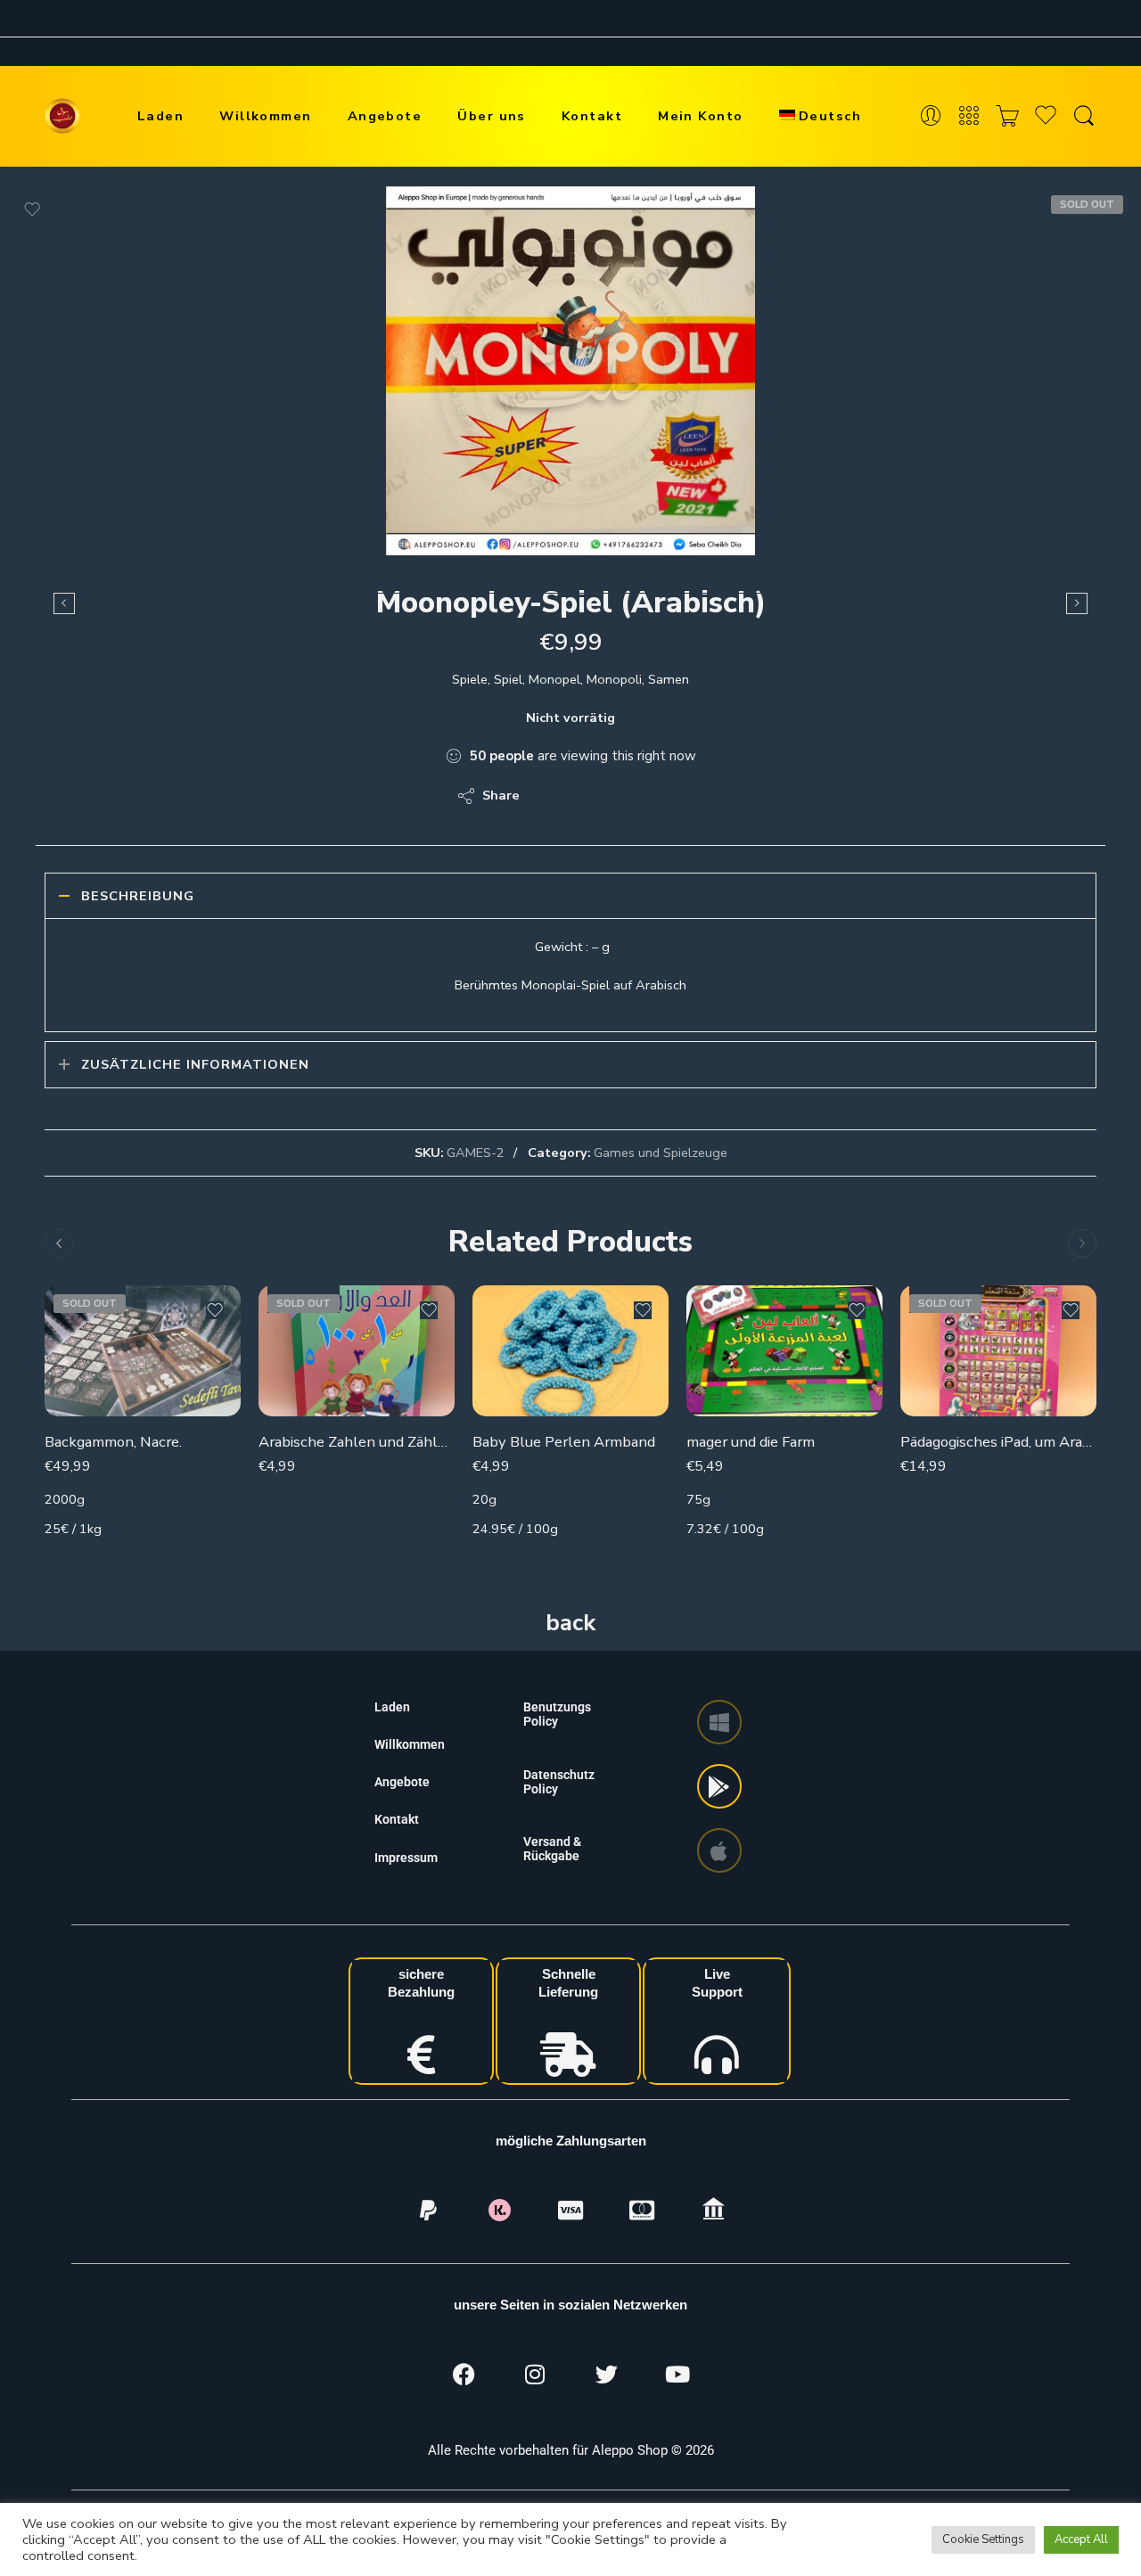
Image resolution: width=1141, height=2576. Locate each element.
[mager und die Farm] (784, 1351)
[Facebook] (464, 2374)
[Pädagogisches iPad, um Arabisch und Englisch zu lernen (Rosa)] (998, 1351)
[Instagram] (535, 2374)
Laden (160, 116)
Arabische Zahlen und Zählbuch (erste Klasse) (357, 1442)
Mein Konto (701, 116)
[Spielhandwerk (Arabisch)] (64, 603)
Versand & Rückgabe (552, 1849)
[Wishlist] (32, 209)
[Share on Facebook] (584, 796)
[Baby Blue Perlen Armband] (570, 1351)
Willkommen (266, 116)
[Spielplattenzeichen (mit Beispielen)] (1077, 603)
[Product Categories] (969, 116)
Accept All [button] (1081, 2539)
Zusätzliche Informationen (195, 1064)
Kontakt (592, 116)
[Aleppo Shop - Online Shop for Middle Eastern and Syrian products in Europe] (62, 116)
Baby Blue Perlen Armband (564, 1442)
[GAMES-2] (570, 371)
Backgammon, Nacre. (113, 1442)
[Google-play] (719, 1786)
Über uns (492, 116)
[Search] (1084, 116)
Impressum (406, 1858)
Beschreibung (138, 896)
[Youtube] (677, 2374)
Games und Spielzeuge (661, 1153)
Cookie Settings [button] (983, 2539)
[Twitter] (606, 2374)
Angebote (385, 116)
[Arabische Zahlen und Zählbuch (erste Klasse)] (357, 1351)
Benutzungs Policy (557, 1714)
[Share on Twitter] (549, 796)
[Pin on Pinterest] (620, 796)
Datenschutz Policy (559, 1782)
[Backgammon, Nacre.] (143, 1351)
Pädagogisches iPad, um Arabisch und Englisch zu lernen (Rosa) (998, 1442)
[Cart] (1007, 116)
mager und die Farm (751, 1442)
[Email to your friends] (656, 796)
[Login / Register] (931, 116)
